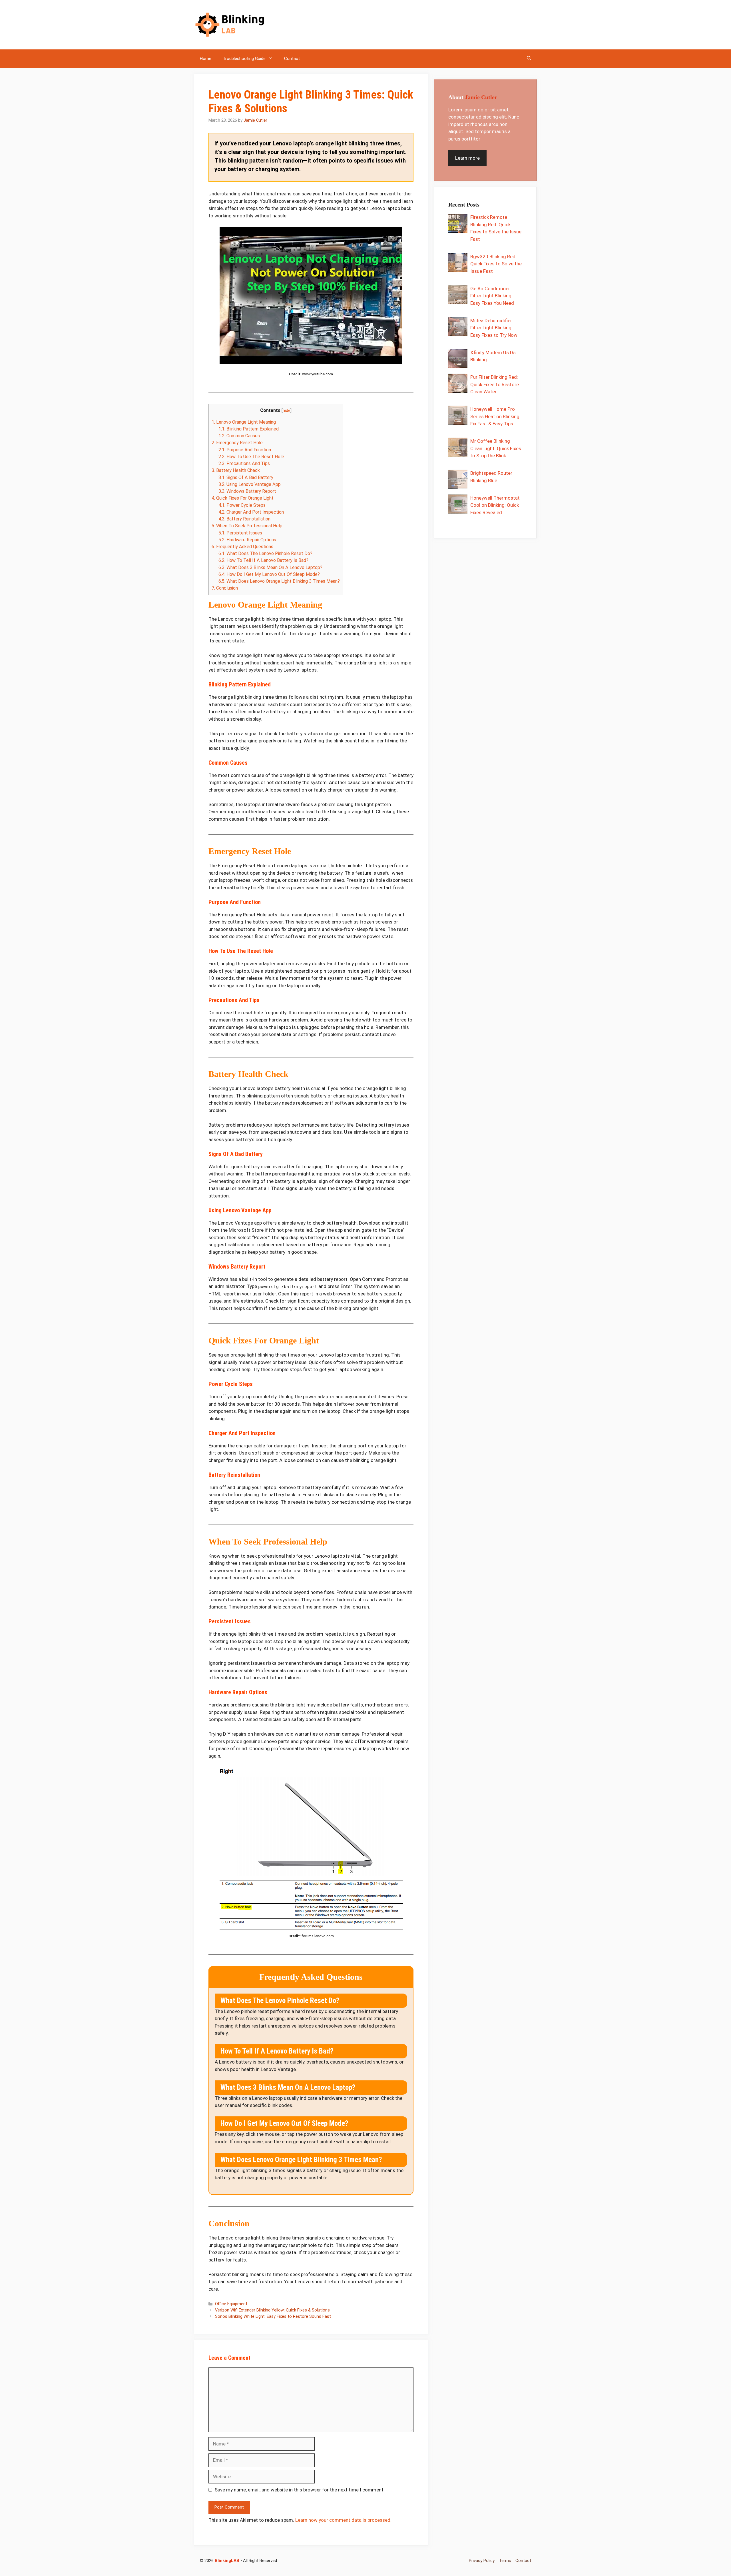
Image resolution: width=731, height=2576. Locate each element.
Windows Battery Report (247, 491)
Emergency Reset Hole (237, 443)
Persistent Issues (240, 533)
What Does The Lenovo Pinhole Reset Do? (265, 553)
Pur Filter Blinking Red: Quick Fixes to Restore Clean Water (495, 384)
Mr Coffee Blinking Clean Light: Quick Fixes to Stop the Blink (496, 448)
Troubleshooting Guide (244, 59)
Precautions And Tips (244, 463)
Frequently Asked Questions (242, 547)
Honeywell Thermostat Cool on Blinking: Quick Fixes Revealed (495, 505)
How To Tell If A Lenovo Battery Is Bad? (263, 560)
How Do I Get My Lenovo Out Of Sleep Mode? (269, 574)
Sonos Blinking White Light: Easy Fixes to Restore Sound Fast (273, 2316)
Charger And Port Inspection (251, 512)
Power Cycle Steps (242, 505)
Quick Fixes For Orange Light (243, 498)
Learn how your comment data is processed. (343, 2520)
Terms (505, 2561)
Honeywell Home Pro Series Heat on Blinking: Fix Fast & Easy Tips (495, 416)
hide (287, 411)
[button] (529, 59)
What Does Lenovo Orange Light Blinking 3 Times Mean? (279, 581)
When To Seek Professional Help (247, 526)
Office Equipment (231, 2304)
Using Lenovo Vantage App (250, 484)
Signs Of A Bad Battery (246, 477)
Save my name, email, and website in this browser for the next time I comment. (300, 2490)
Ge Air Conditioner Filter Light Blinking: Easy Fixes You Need (492, 296)
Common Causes (239, 436)
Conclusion (225, 588)
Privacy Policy (482, 2561)
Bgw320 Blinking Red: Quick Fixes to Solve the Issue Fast (496, 264)
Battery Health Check (236, 470)
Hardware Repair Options (247, 540)
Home (206, 59)
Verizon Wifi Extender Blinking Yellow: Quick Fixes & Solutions (272, 2310)
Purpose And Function (245, 450)
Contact (292, 59)
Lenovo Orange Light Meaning (244, 422)
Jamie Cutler (481, 97)
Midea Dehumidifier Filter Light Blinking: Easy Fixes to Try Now (494, 328)
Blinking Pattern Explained (249, 429)
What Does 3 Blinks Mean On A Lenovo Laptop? (270, 567)
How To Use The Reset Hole (251, 457)
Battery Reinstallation (244, 519)
